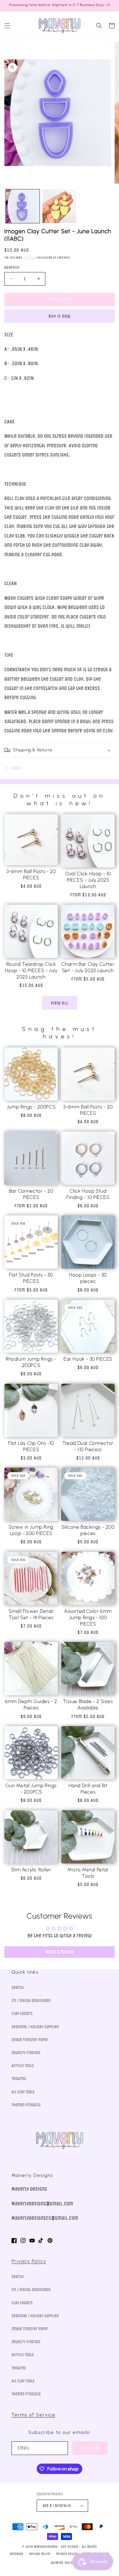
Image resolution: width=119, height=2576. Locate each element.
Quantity (12, 267)
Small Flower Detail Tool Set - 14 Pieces (31, 1614)
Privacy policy (67, 2554)
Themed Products (26, 2105)
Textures (19, 2079)
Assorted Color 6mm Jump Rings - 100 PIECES (88, 1617)
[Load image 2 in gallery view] (59, 206)
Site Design (69, 2547)
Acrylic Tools (23, 2066)
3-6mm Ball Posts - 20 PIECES (31, 874)
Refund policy (40, 2554)
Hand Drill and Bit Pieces (88, 1789)
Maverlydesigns (46, 2547)
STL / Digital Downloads (31, 2001)
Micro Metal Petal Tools (88, 1873)
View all (60, 1003)
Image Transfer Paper (30, 2040)
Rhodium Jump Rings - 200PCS (31, 1362)
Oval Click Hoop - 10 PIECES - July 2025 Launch (88, 880)
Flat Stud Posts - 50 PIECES (31, 1278)
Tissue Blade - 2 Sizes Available (88, 1704)
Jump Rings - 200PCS (31, 1107)
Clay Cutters (22, 2014)
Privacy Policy (29, 2261)
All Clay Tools (23, 2092)
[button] (7, 26)
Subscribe (90, 2448)
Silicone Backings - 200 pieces (88, 1530)
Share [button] (16, 768)
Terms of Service (34, 2415)
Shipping (30, 258)
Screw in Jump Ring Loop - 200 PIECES (31, 1530)
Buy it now (59, 316)
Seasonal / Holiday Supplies (35, 2027)
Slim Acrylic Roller (31, 1870)
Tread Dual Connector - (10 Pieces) (88, 1446)
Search (18, 1988)
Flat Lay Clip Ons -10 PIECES (31, 1446)
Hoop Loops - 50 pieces (88, 1278)
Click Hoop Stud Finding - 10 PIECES (88, 1194)
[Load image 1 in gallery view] (23, 206)
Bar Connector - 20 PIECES (31, 1194)
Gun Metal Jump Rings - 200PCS (31, 1789)
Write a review (60, 1952)
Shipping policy (63, 2563)
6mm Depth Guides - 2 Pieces (31, 1704)
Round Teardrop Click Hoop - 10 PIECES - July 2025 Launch (31, 970)
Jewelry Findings (26, 2053)
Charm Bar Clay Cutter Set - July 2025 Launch (88, 967)
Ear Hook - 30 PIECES (88, 1359)
